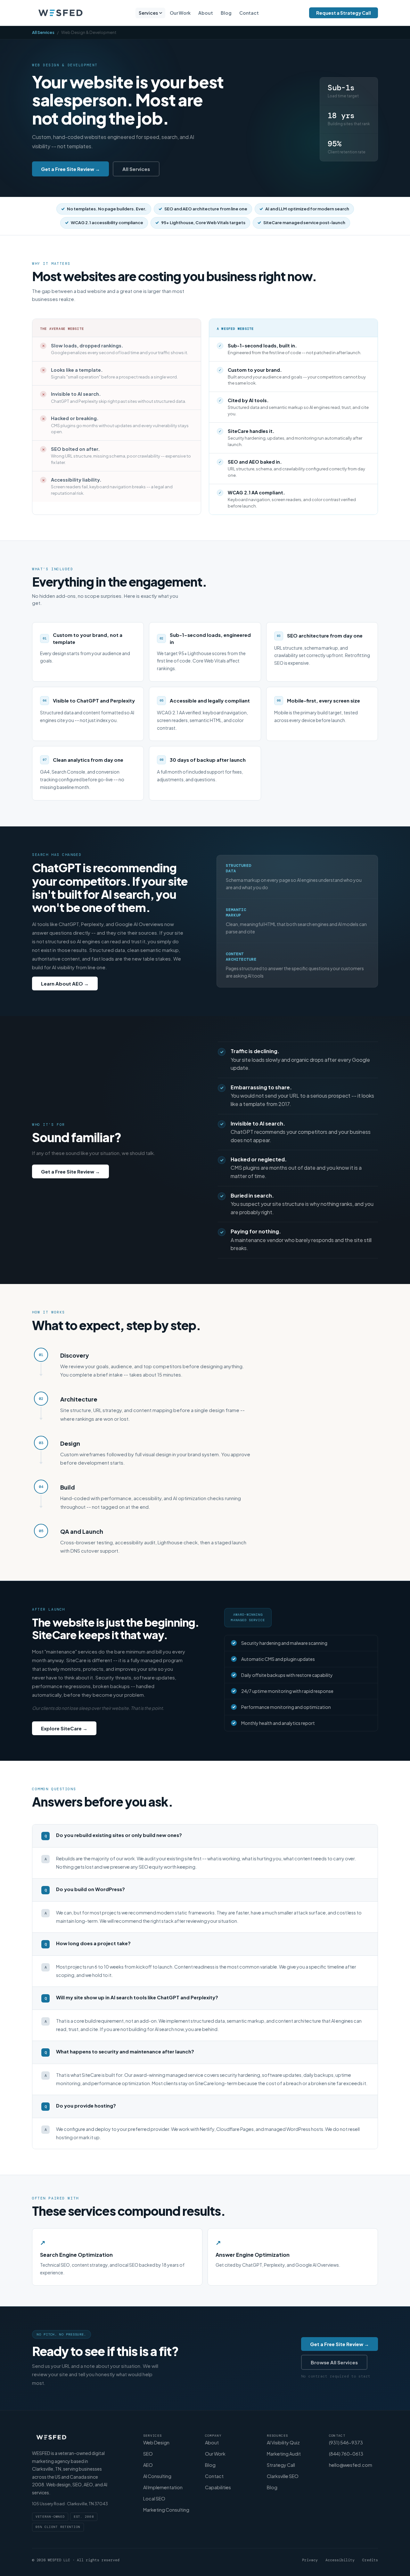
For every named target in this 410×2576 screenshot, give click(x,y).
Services (148, 13)
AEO (148, 2465)
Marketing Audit (284, 2454)
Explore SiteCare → (64, 1728)
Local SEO (154, 2499)
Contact (249, 13)
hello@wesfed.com (351, 2465)
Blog (226, 13)
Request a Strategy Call (344, 13)
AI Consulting (157, 2476)
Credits (370, 2560)
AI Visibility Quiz (283, 2442)
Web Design (156, 2442)
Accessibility (340, 2560)
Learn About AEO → (65, 983)
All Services (43, 32)
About (206, 13)
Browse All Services (334, 2362)
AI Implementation (163, 2487)
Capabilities (218, 2487)
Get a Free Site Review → (70, 169)
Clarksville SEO (283, 2476)
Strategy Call (281, 2465)
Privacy (310, 2560)
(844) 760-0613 (346, 2454)
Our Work (180, 13)
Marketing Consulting (166, 2510)
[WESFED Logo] (60, 13)
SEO (148, 2454)
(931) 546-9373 (346, 2442)
